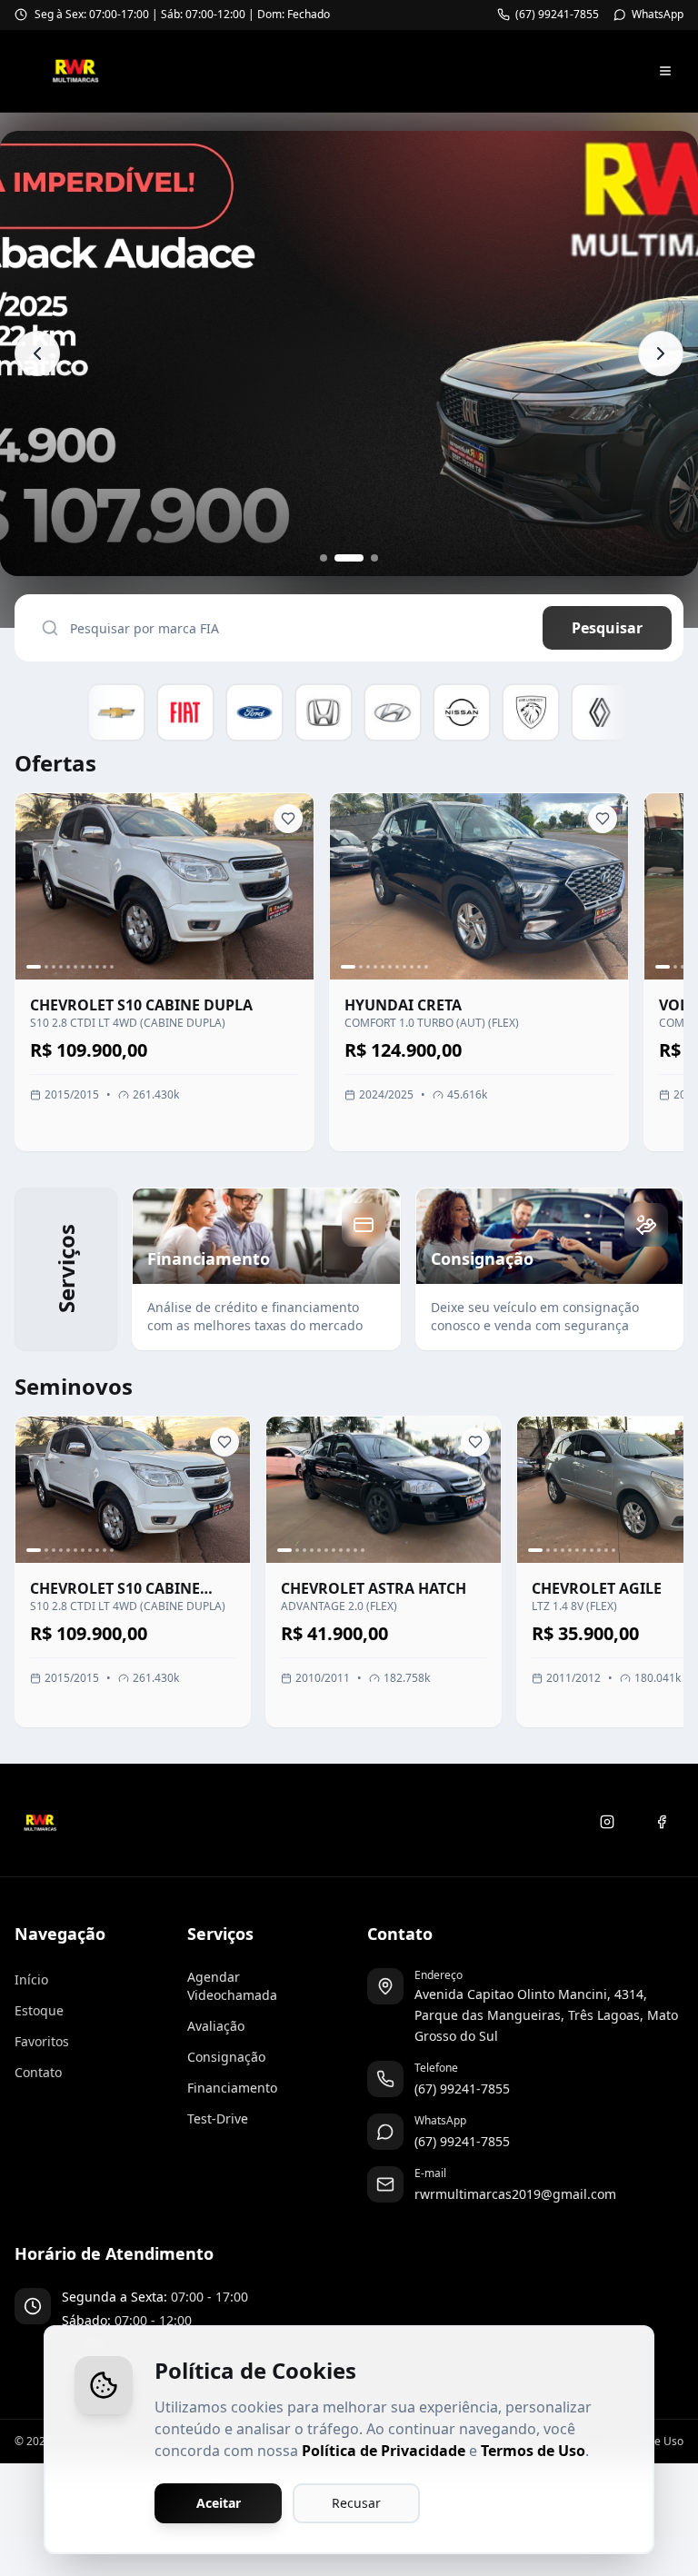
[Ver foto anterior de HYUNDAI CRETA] (352, 887)
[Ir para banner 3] (364, 558)
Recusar (356, 2503)
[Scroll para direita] (650, 716)
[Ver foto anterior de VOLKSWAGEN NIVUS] (666, 887)
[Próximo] (675, 1578)
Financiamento (232, 2088)
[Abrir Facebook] (662, 1822)
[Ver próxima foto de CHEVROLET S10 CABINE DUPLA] (292, 887)
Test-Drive (218, 2118)
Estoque (39, 2010)
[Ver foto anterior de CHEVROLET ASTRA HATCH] (288, 1489)
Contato (38, 2072)
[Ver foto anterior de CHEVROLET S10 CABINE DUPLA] (37, 887)
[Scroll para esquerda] (48, 716)
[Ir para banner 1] (324, 558)
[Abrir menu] (665, 71)
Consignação (226, 2057)
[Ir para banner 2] (338, 558)
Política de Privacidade (384, 2451)
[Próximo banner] (661, 353)
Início (31, 1979)
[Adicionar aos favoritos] (288, 819)
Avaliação (216, 2026)
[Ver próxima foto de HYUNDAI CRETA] (606, 887)
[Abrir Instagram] (607, 1822)
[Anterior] (23, 1578)
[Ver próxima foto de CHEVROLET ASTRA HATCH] (479, 1489)
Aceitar (219, 2503)
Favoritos (42, 2041)
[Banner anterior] (37, 353)
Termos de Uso (533, 2451)
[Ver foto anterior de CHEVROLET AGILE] (539, 1489)
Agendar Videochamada (232, 1986)
